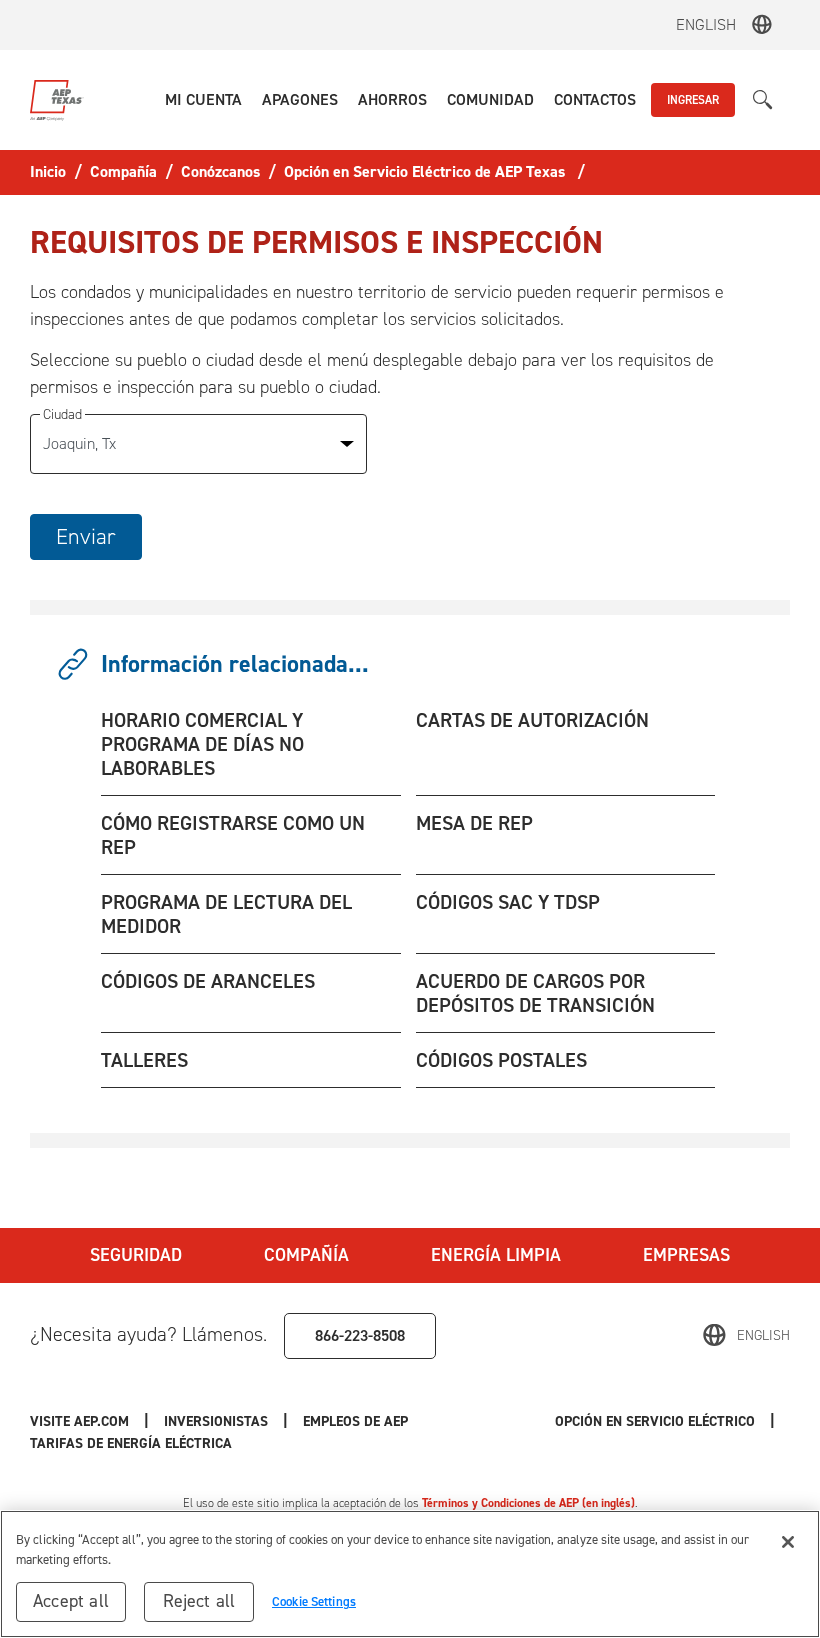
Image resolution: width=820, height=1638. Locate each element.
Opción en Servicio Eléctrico (655, 1421)
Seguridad (136, 1255)
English (706, 24)
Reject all (199, 1601)
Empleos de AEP (355, 1421)
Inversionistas (216, 1421)
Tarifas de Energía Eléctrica (133, 1443)
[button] (203, 100)
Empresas (686, 1255)
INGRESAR (693, 100)
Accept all (71, 1601)
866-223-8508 (360, 1335)
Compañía (306, 1255)
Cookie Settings (314, 1601)
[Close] (788, 1542)
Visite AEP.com (79, 1421)
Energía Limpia (496, 1255)
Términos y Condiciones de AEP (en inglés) (528, 1503)
